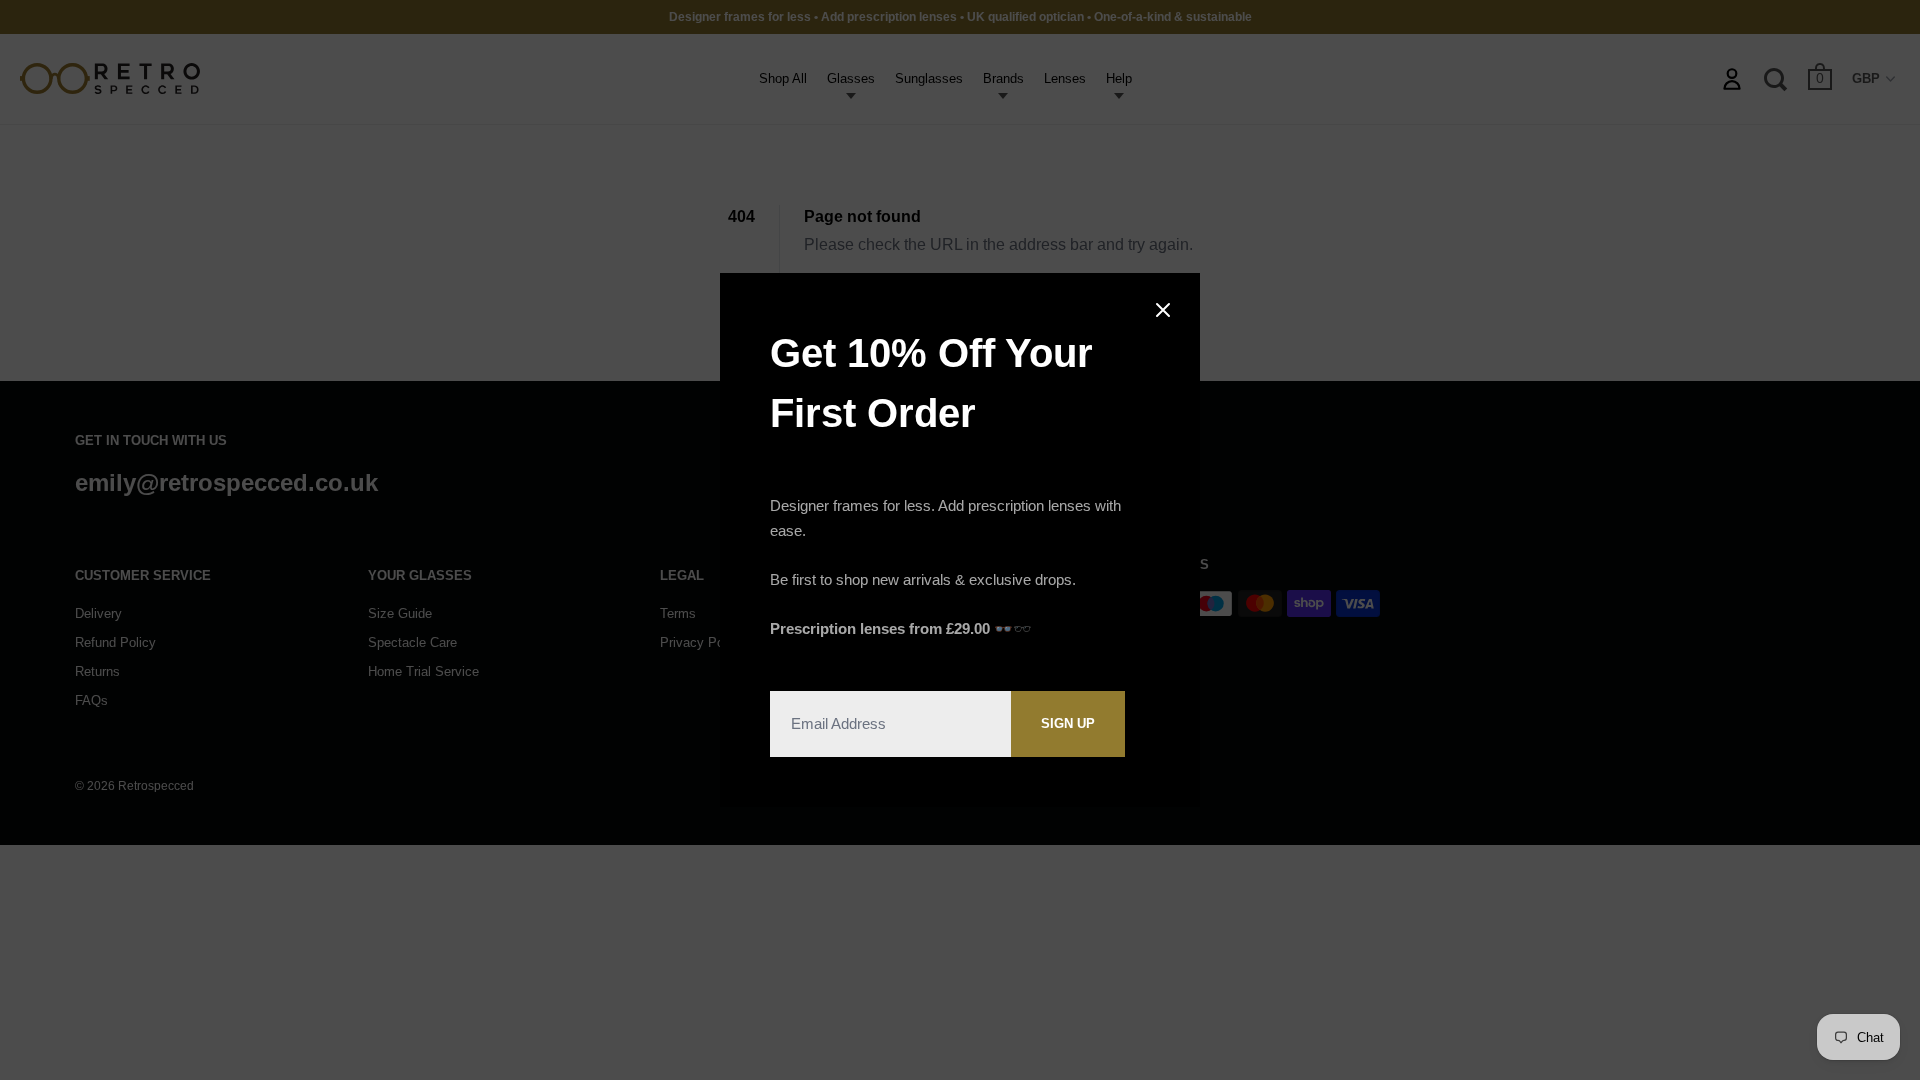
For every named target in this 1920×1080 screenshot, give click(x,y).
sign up (1068, 723)
